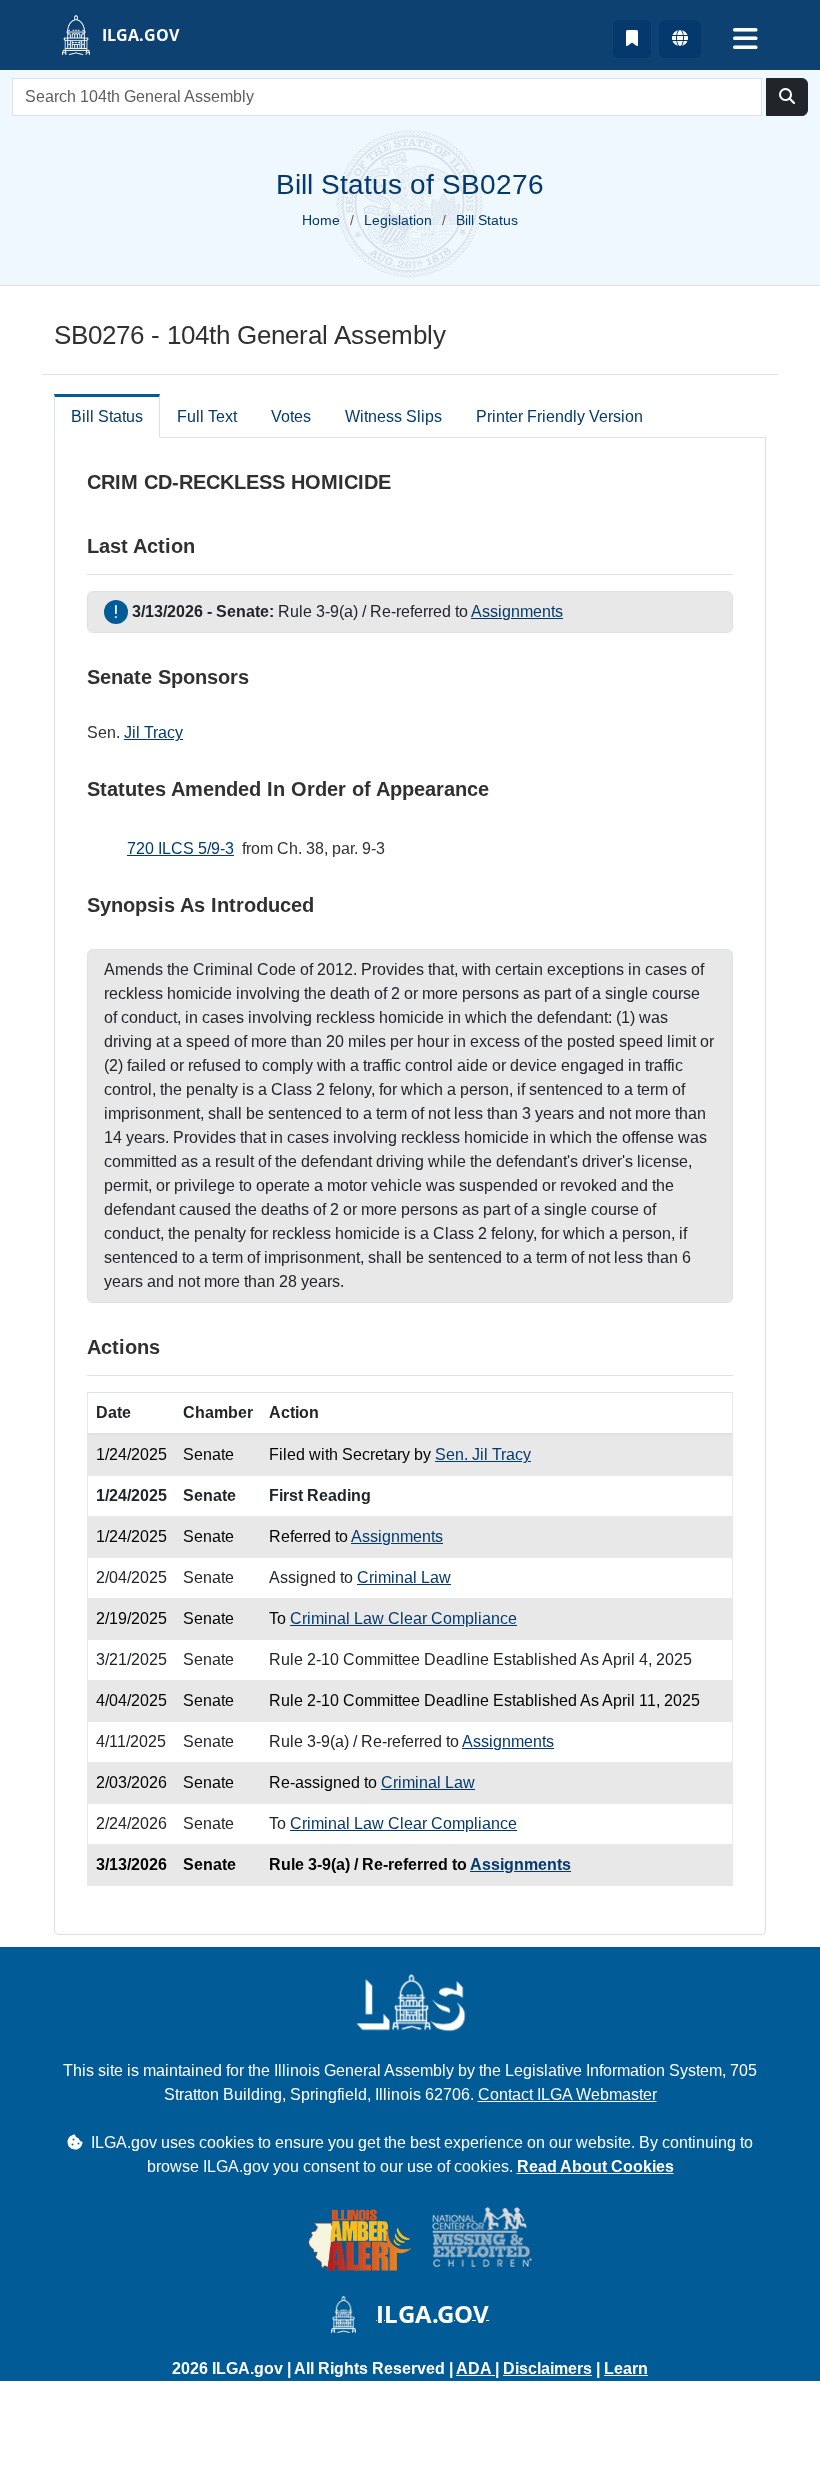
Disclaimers (547, 2368)
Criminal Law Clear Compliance (403, 1618)
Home (321, 220)
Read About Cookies (595, 2166)
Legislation (398, 220)
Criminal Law (404, 1577)
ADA (475, 2368)
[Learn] (632, 39)
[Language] (680, 39)
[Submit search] (787, 97)
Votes (291, 416)
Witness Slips (393, 416)
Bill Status (107, 416)
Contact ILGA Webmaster (567, 2094)
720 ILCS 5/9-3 (180, 848)
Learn (626, 2368)
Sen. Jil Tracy (483, 1454)
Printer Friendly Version (559, 416)
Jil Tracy (153, 732)
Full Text (207, 416)
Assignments (517, 611)
